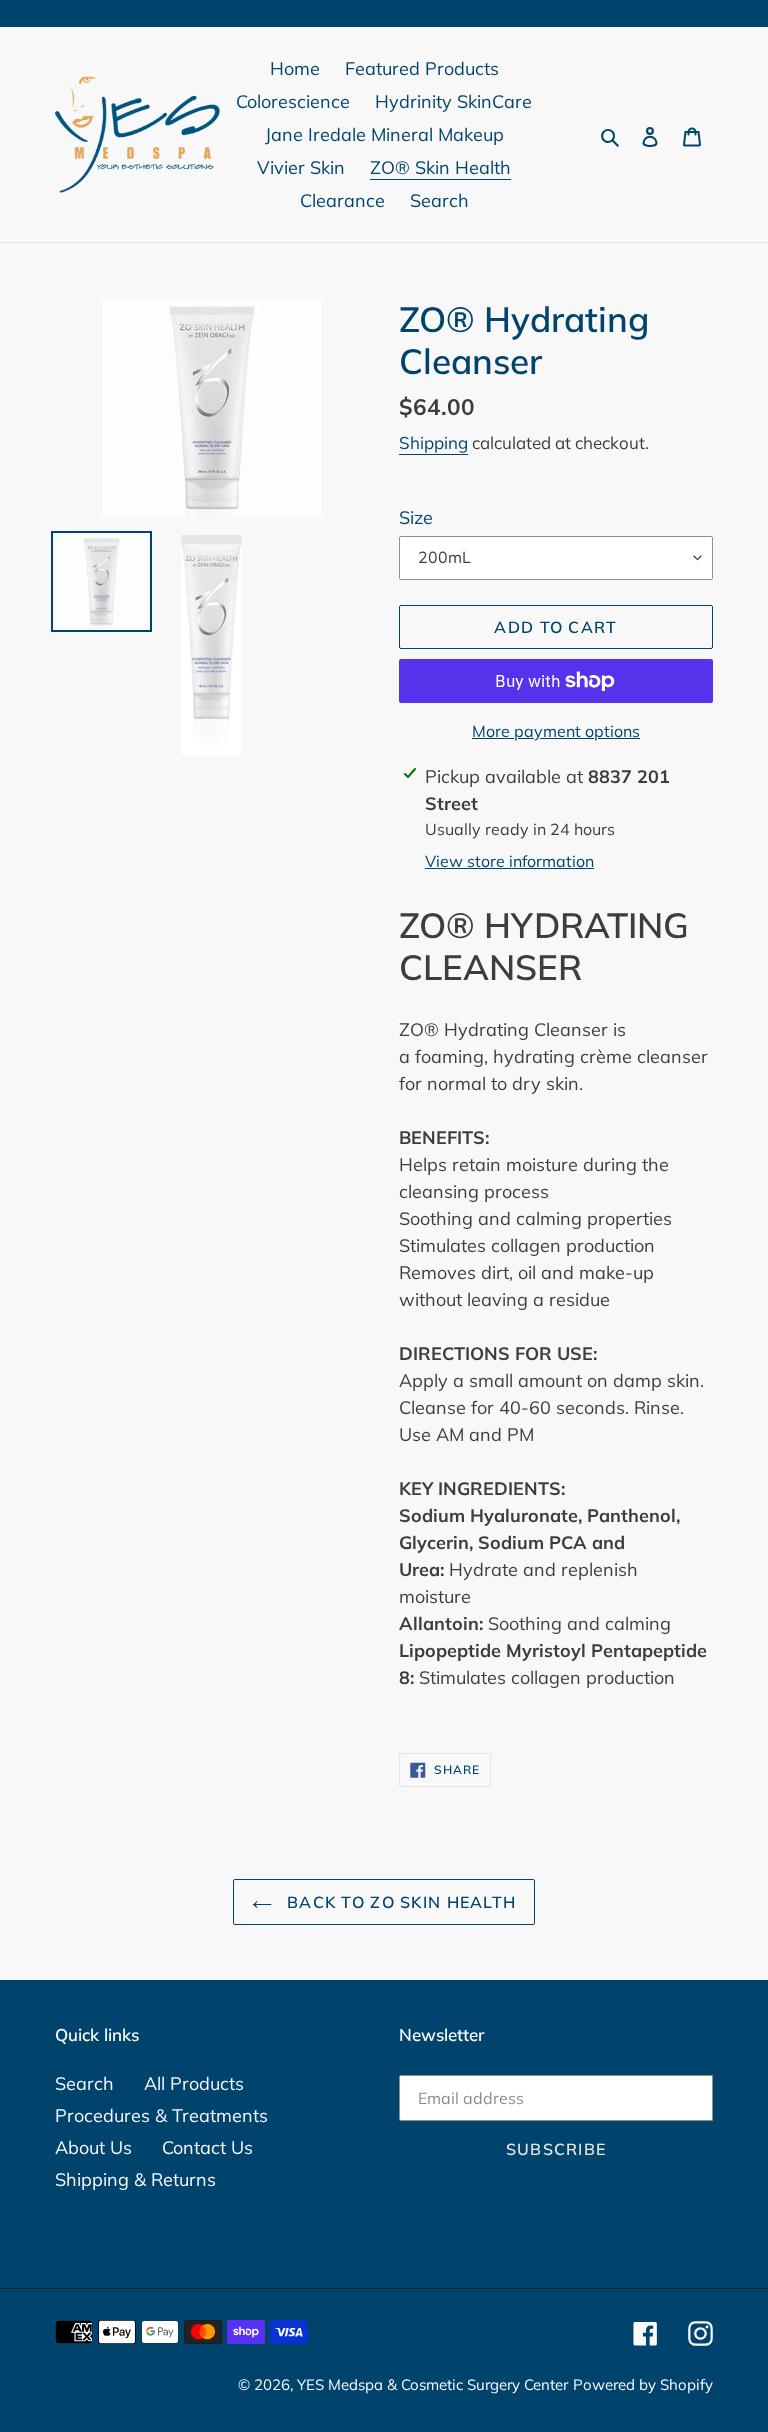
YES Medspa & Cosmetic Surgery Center (432, 2384)
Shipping (433, 442)
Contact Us (207, 2147)
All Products (194, 2083)
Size (416, 517)
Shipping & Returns (135, 2179)
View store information (509, 861)
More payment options (556, 731)
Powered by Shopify (643, 2384)
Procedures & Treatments (161, 2115)
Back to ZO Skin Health (399, 1902)
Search (84, 2083)
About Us (93, 2147)
